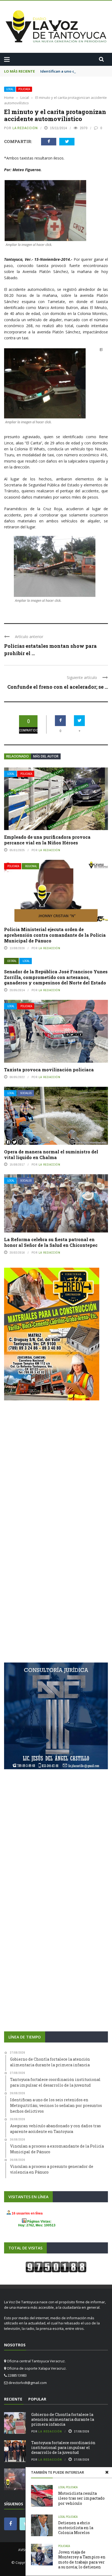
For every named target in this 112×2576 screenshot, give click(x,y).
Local (10, 89)
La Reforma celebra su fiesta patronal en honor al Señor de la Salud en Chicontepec (51, 1242)
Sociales (26, 1093)
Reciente (13, 2399)
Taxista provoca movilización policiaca (49, 1070)
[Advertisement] (56, 1469)
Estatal (12, 961)
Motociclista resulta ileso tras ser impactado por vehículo (81, 2498)
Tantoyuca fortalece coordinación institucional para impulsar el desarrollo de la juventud (63, 2447)
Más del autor (46, 756)
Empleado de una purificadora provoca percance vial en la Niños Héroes (47, 840)
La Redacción (25, 128)
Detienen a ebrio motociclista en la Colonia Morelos (76, 2528)
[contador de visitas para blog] (56, 2267)
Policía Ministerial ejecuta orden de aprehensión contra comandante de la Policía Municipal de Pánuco (55, 935)
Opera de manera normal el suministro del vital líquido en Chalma (51, 1154)
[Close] (107, 2472)
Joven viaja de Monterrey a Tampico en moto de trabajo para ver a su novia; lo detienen (82, 2559)
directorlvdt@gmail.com (28, 2383)
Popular (37, 2399)
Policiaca (24, 89)
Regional (31, 866)
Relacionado (18, 756)
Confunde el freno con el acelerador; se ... (58, 687)
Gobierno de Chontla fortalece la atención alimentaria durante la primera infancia (63, 2419)
